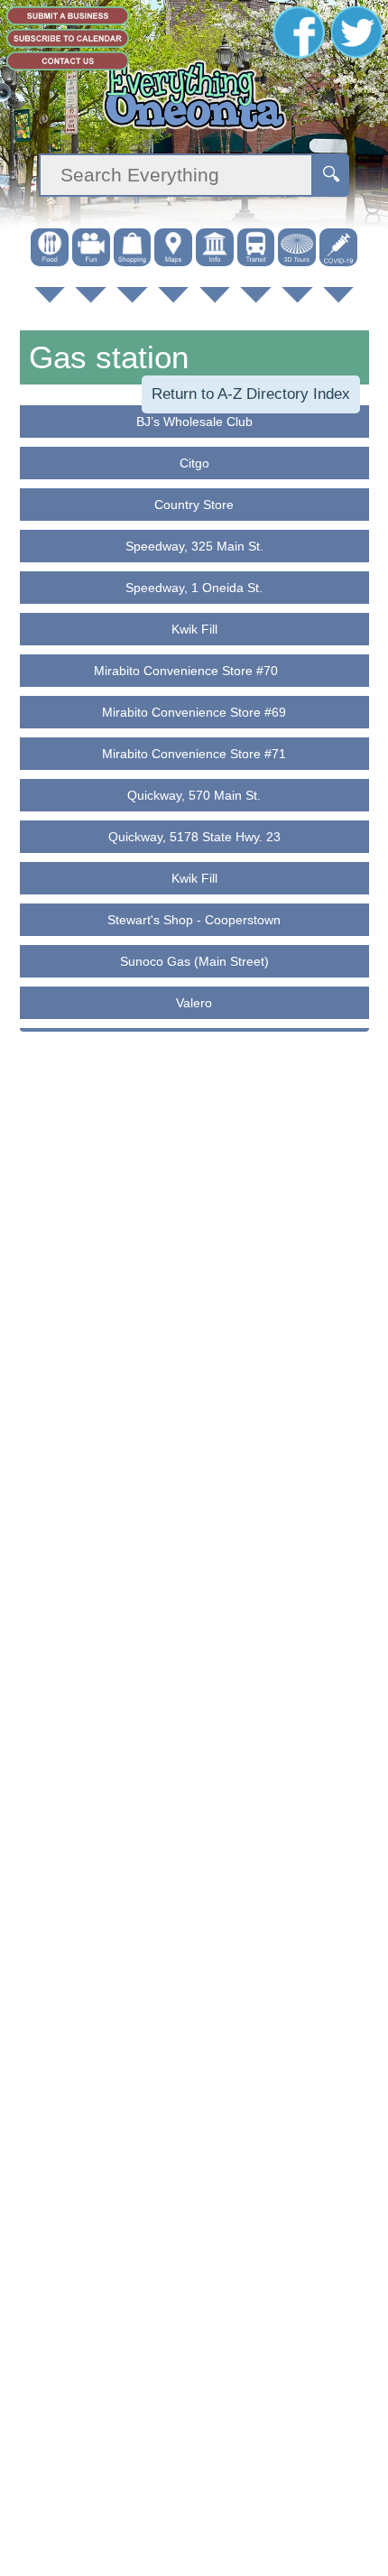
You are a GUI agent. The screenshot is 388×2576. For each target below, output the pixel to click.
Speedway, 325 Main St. (194, 546)
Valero (194, 1003)
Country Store (194, 505)
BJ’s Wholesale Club (194, 422)
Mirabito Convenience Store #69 (194, 712)
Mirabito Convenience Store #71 (194, 754)
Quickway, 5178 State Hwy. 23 (194, 837)
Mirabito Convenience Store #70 (194, 671)
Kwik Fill (194, 629)
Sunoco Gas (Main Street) (194, 961)
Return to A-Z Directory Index (251, 394)
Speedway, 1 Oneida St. (194, 588)
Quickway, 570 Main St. (194, 795)
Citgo (194, 463)
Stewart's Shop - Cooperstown (194, 920)
